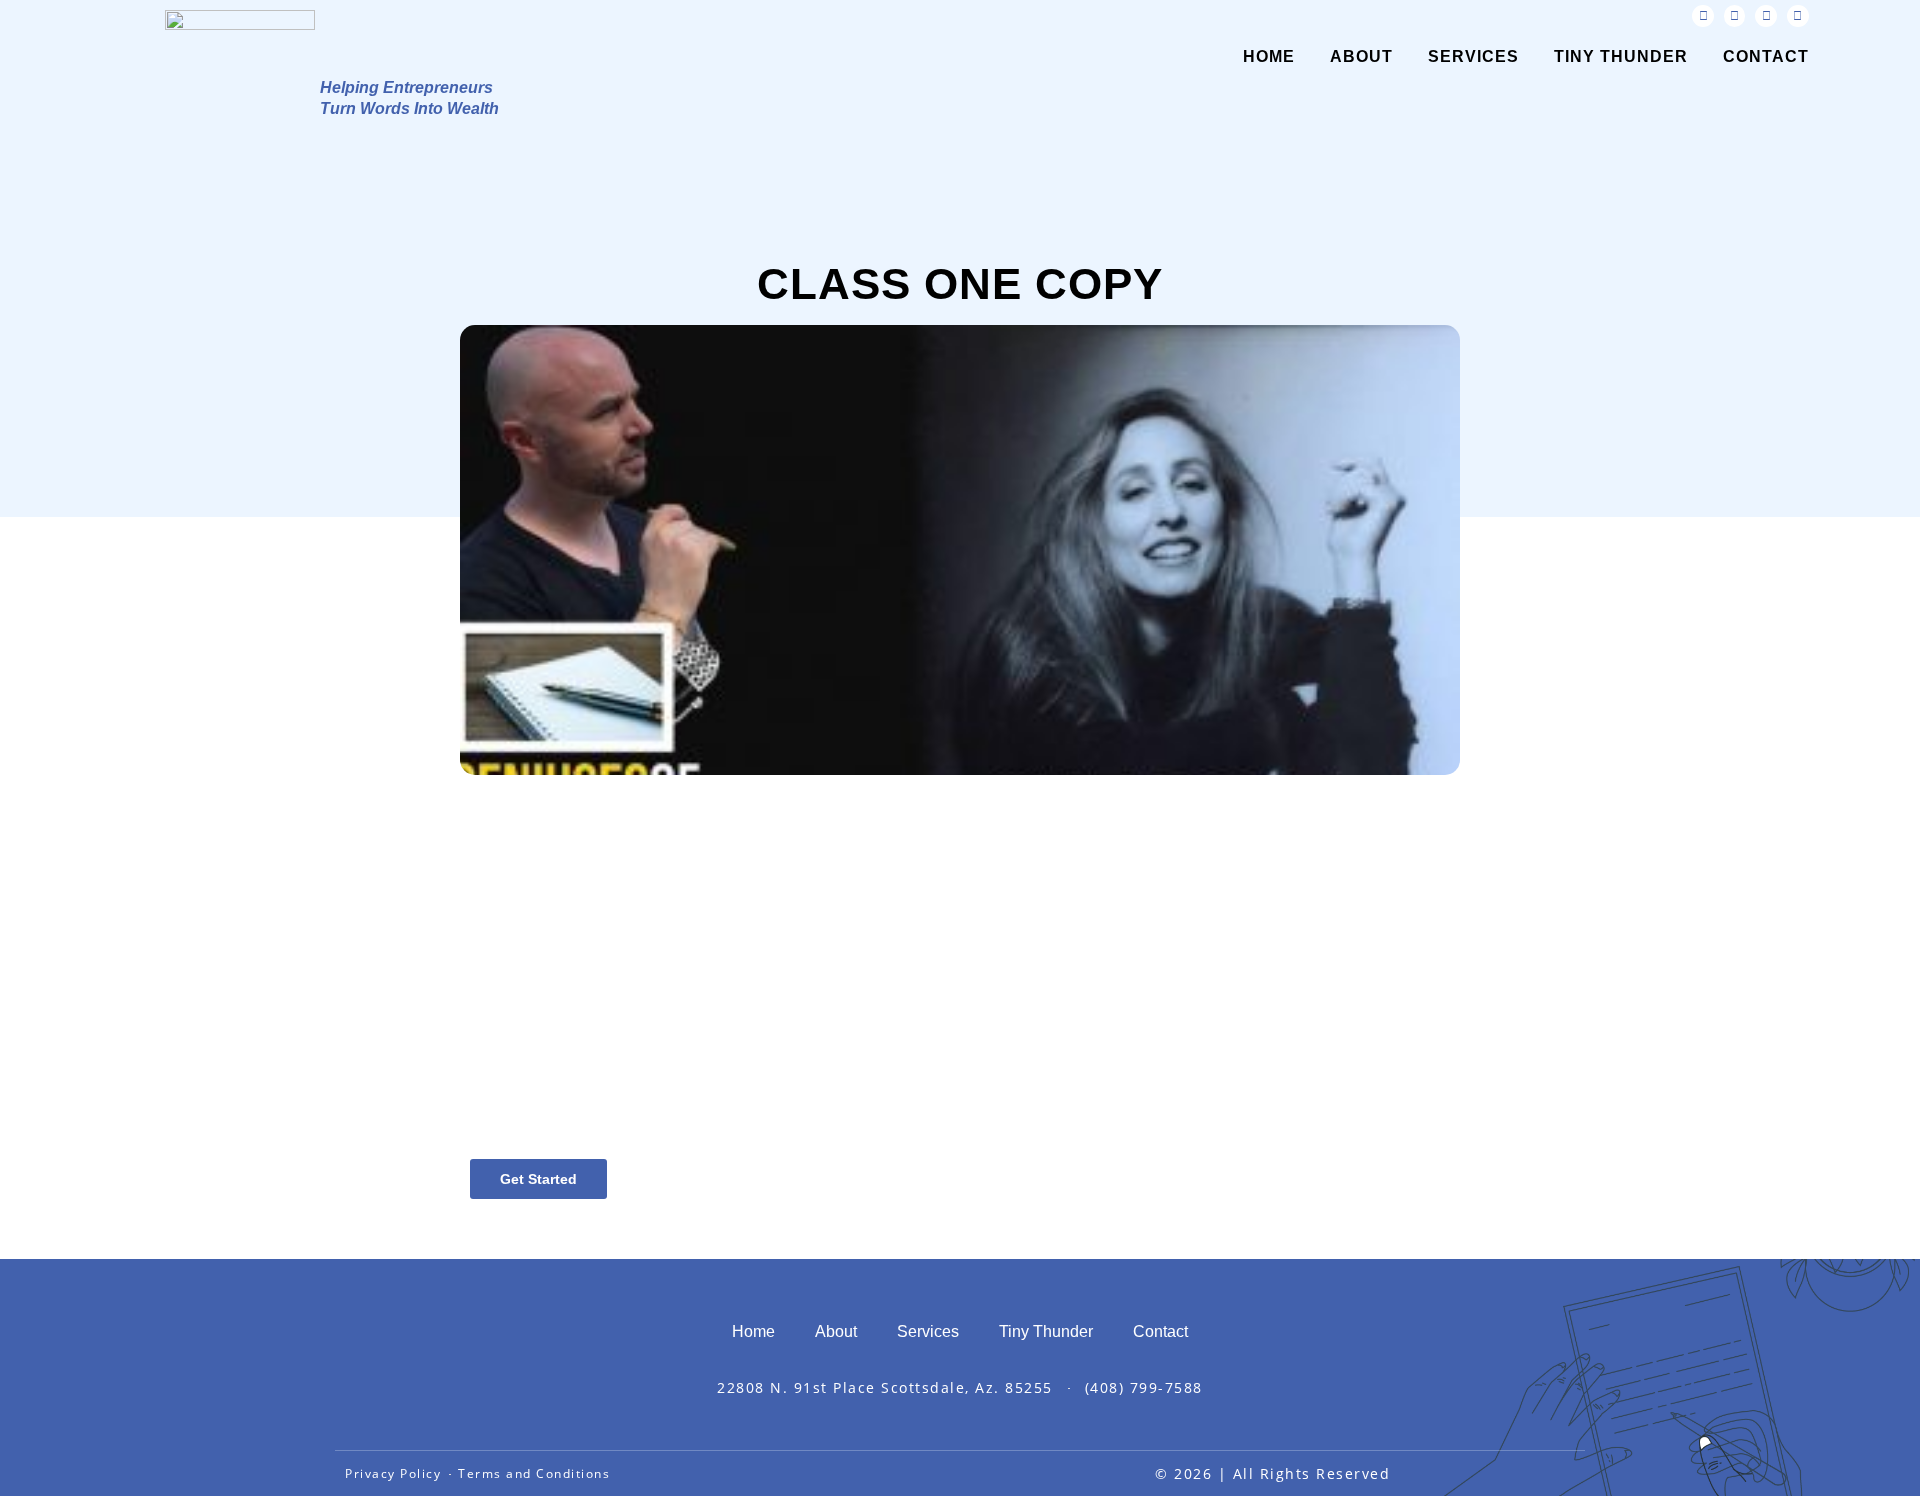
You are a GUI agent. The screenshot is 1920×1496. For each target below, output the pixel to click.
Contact (1766, 56)
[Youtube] (1766, 16)
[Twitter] (1735, 16)
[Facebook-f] (1703, 16)
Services (1473, 56)
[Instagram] (1798, 16)
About (1361, 56)
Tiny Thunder (1621, 56)
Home (1269, 56)
